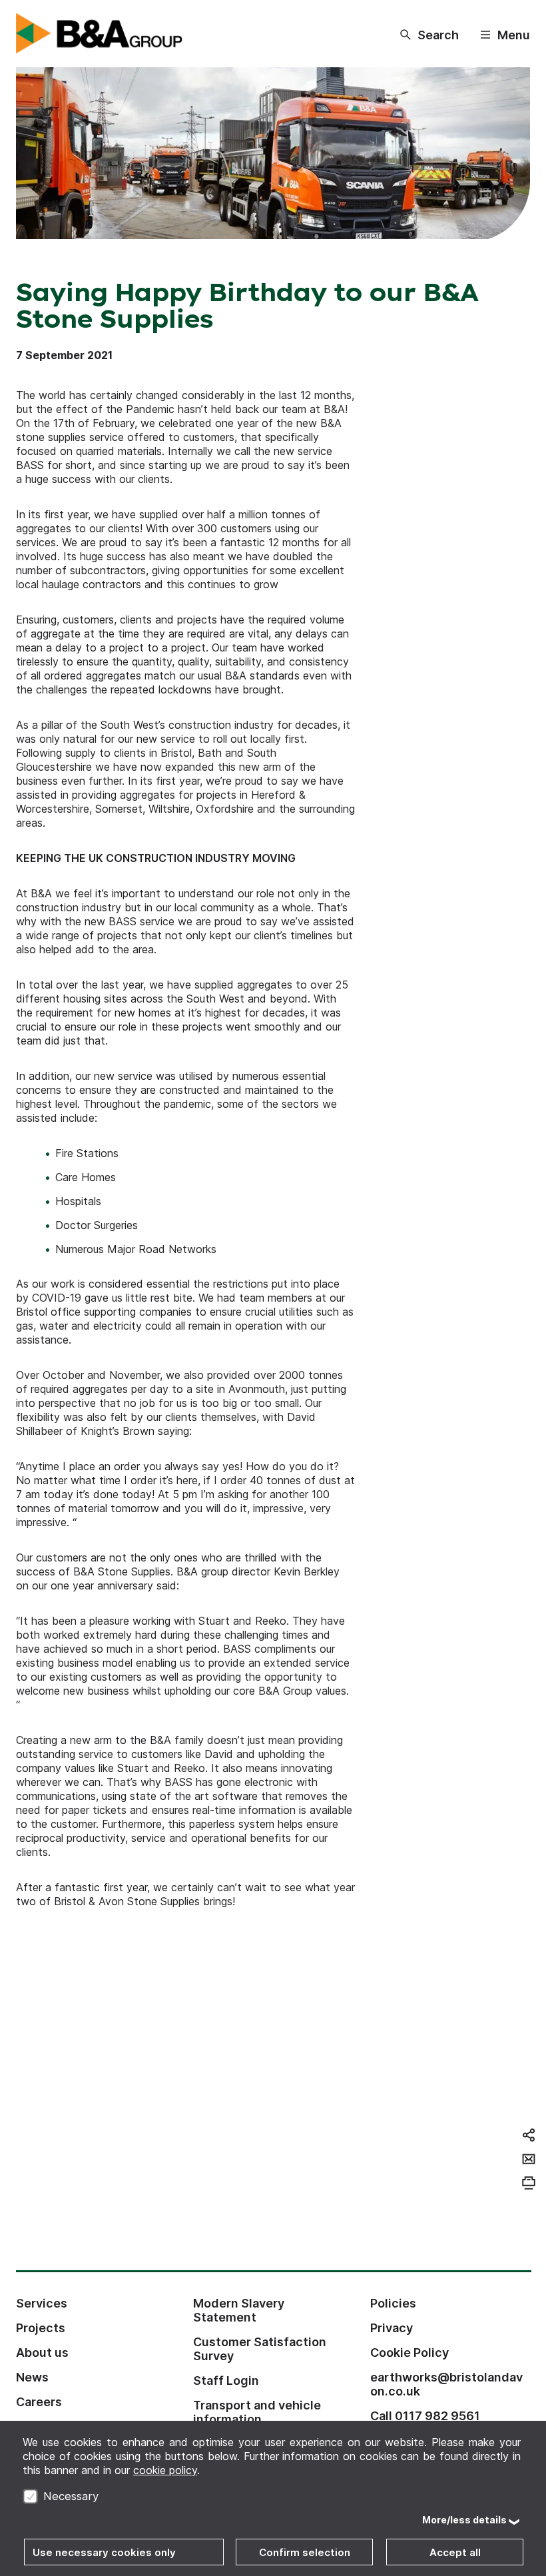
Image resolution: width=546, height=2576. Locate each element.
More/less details (464, 2520)
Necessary (71, 2496)
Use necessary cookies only (104, 2552)
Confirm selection (305, 2552)
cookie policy (165, 2470)
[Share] (529, 2135)
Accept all (455, 2552)
